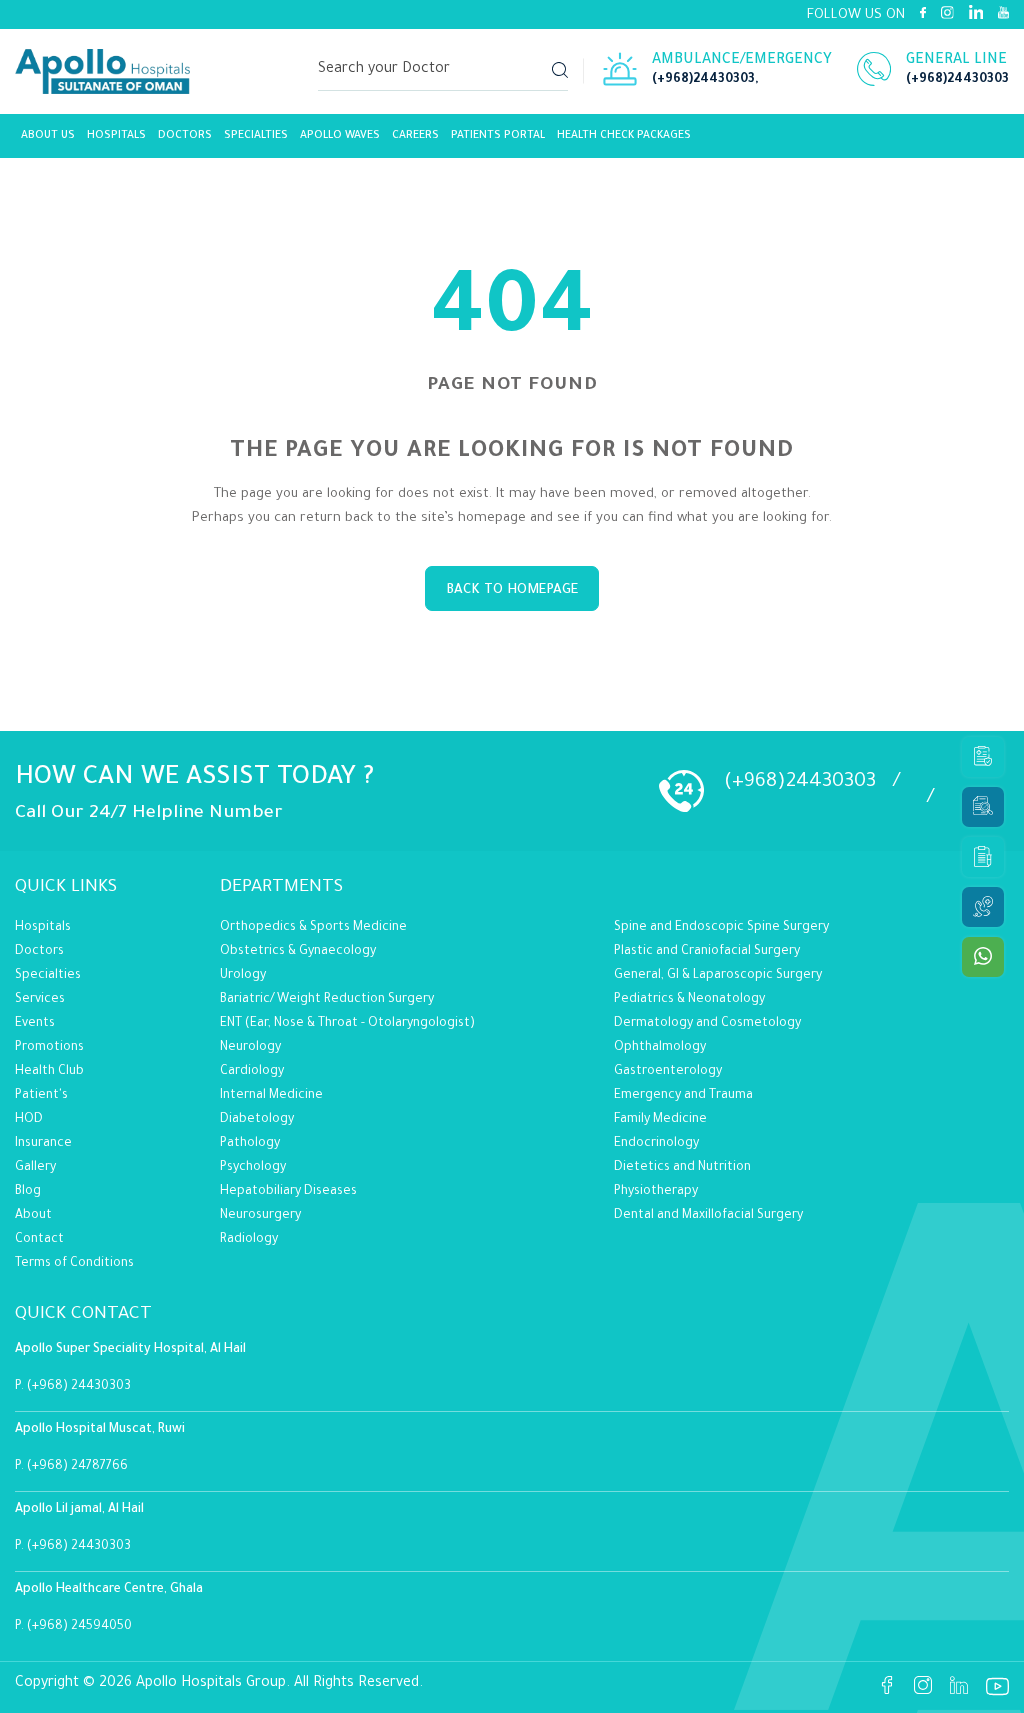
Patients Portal (498, 136)
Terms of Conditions (74, 1264)
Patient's (41, 1096)
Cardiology (252, 1072)
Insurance (43, 1144)
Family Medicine (660, 1120)
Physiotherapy (656, 1192)
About (33, 1216)
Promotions (49, 1048)
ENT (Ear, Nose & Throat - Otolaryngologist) (347, 1024)
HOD (29, 1120)
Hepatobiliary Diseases (288, 1192)
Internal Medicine (271, 1096)
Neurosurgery (260, 1216)
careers (415, 136)
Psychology (253, 1168)
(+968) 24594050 (79, 1627)
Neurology (250, 1048)
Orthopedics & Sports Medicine (313, 928)
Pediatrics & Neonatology (689, 1000)
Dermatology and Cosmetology (707, 1024)
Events (35, 1024)
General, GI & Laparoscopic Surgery (718, 976)
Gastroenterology (668, 1072)
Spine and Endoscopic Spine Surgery (721, 928)
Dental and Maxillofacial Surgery (708, 1216)
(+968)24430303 (703, 80)
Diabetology (257, 1120)
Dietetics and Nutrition (682, 1168)
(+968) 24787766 (77, 1467)
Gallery (35, 1168)
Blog (28, 1192)
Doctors (185, 136)
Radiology (249, 1240)
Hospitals (116, 136)
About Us (48, 136)
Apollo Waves (340, 136)
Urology (243, 976)
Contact (39, 1240)
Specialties (256, 136)
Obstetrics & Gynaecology (298, 952)
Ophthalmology (660, 1048)
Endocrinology (656, 1144)
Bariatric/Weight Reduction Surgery (327, 1000)
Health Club (49, 1072)
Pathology (250, 1144)
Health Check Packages (624, 136)
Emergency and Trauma (683, 1096)
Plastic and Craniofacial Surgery (707, 952)
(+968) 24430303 (79, 1387)
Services (40, 1000)
